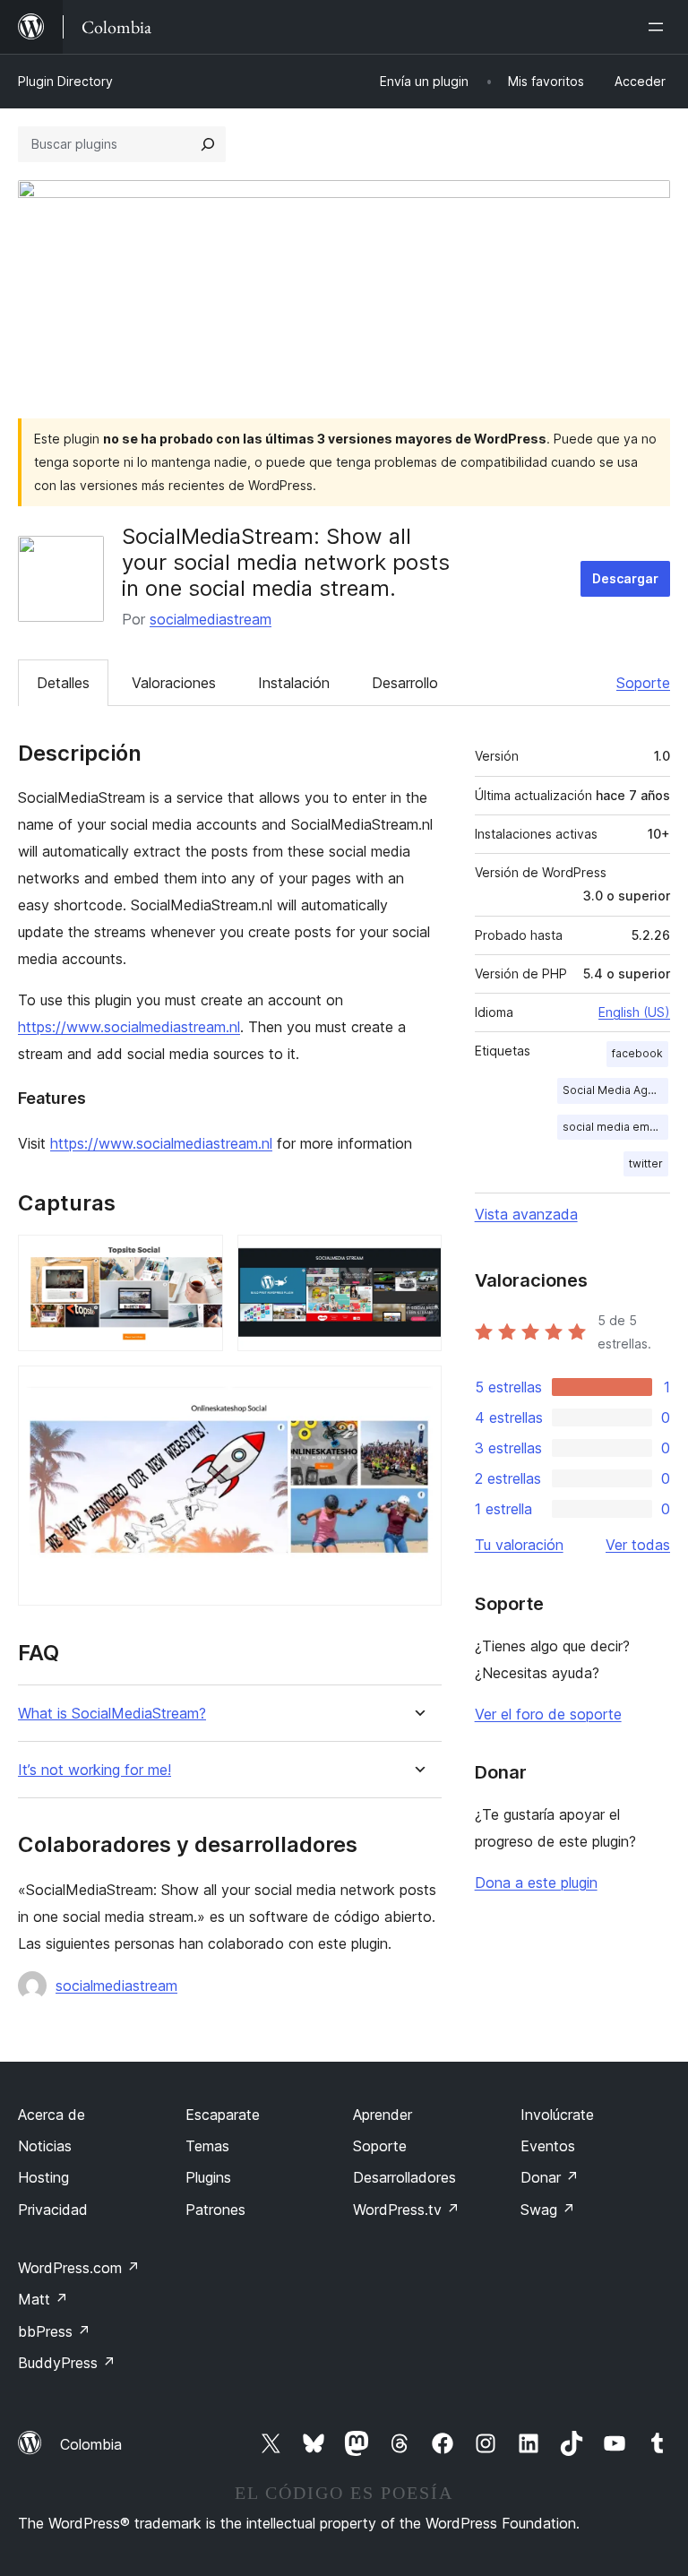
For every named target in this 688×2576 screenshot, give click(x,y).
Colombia (91, 2444)
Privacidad (53, 2210)
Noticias (45, 2146)
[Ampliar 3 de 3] (417, 1390)
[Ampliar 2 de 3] (417, 1259)
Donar (550, 2177)
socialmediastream (211, 619)
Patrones (215, 2210)
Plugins (208, 2177)
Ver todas (638, 1545)
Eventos (548, 2146)
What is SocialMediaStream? (112, 1714)
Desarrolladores (404, 2177)
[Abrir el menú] (659, 27)
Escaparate (223, 2115)
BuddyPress (67, 2363)
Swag (548, 2210)
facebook (637, 1053)
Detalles (63, 683)
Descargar (625, 578)
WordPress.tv (406, 2210)
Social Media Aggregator (615, 1090)
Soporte (643, 683)
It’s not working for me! (95, 1770)
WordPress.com (79, 2268)
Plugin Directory (65, 81)
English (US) (634, 1012)
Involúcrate (557, 2115)
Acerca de (52, 2115)
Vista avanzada (526, 1214)
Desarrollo (405, 683)
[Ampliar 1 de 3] (199, 1259)
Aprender (383, 2115)
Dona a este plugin (536, 1882)
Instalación (294, 683)
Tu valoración (519, 1545)
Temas (207, 2146)
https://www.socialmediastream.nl (129, 1027)
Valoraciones (174, 683)
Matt (43, 2299)
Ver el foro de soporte (548, 1714)
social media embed (615, 1127)
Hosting (43, 2177)
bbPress (54, 2331)
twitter (646, 1163)
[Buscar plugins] (208, 144)
